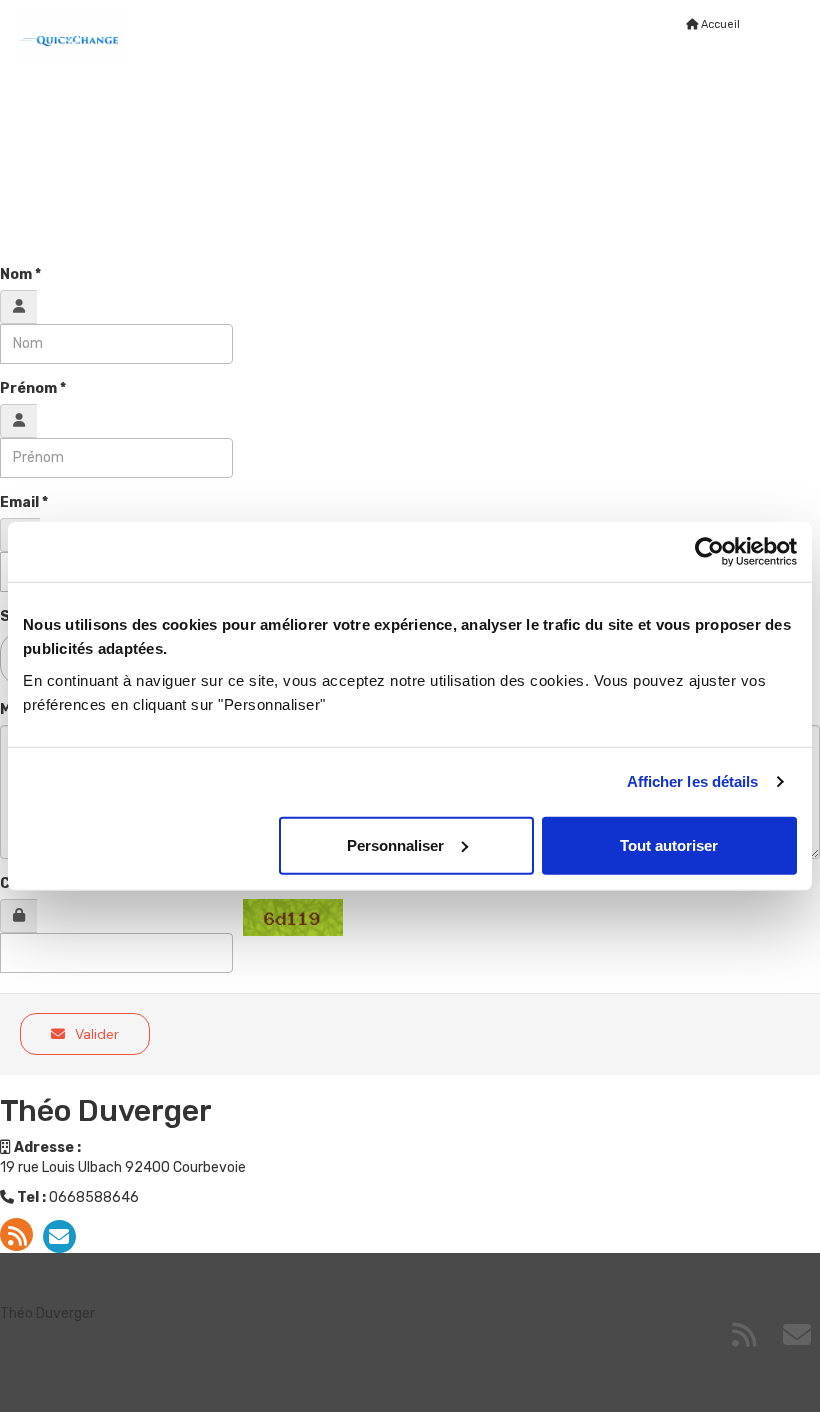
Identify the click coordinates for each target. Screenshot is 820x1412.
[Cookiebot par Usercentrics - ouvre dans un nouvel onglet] (709, 552)
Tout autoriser (669, 844)
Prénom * (33, 388)
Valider (95, 1034)
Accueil (719, 24)
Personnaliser (395, 844)
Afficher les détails (693, 781)
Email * (24, 502)
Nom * (20, 274)
